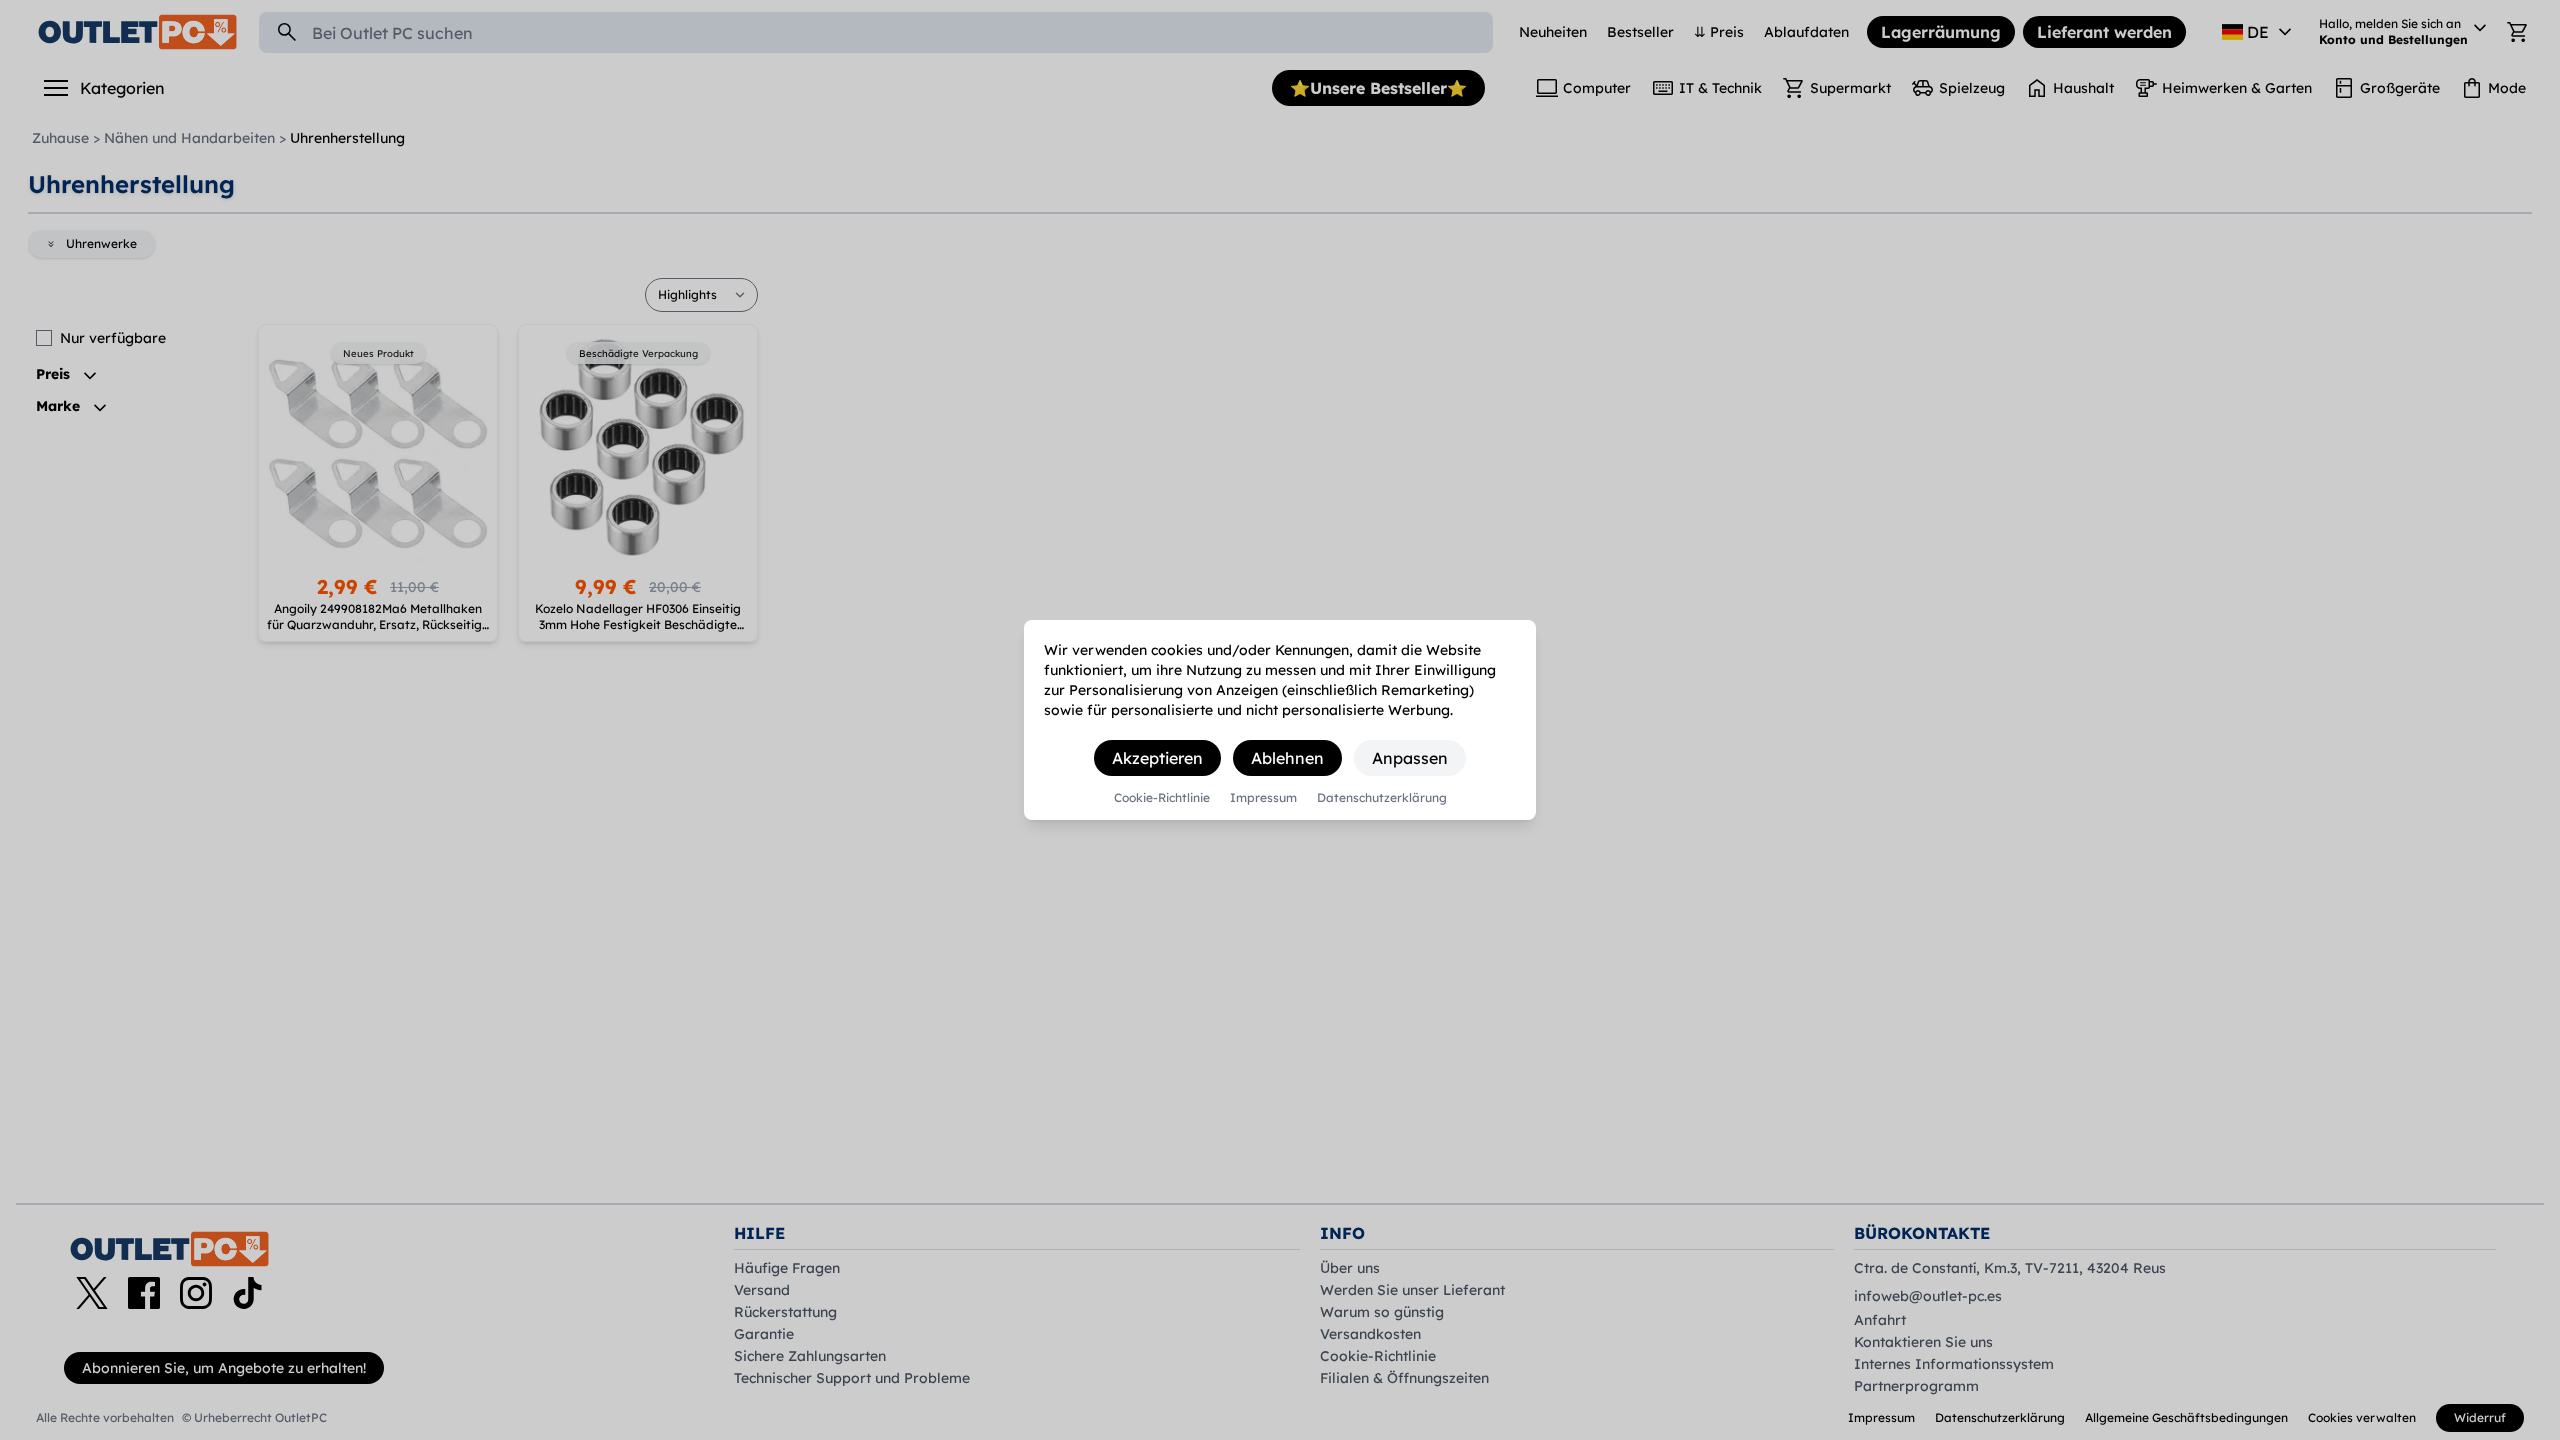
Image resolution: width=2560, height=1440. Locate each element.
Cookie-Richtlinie (1162, 798)
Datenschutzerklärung (1382, 798)
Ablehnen (1287, 758)
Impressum (1263, 798)
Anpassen (1410, 758)
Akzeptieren (1157, 758)
